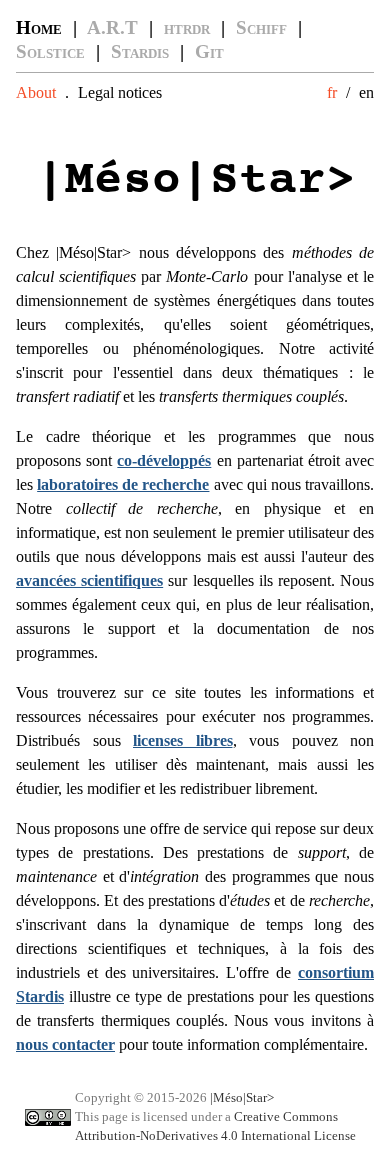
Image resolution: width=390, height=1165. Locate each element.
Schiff (261, 27)
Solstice (50, 51)
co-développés (164, 460)
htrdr (187, 27)
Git (209, 51)
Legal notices (120, 92)
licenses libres (183, 740)
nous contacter (65, 1044)
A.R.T (112, 27)
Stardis (140, 51)
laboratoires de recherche (123, 484)
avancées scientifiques (89, 580)
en (366, 92)
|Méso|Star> (242, 1098)
